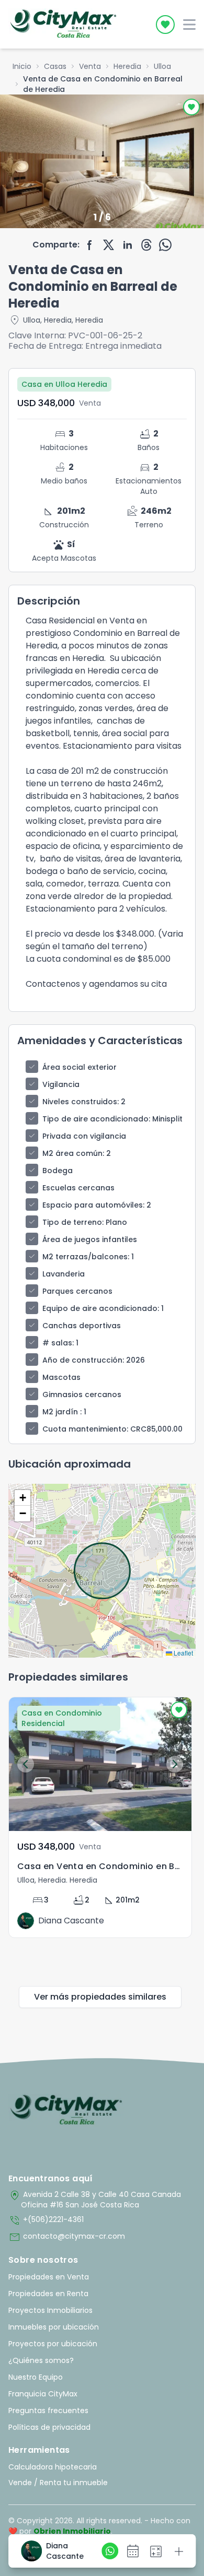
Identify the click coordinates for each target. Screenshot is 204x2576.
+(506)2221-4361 (46, 2220)
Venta (90, 66)
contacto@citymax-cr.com (67, 2237)
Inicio (22, 66)
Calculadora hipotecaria (53, 2467)
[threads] (146, 245)
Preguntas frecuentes (48, 2410)
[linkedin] (128, 245)
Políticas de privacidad (49, 2427)
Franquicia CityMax (43, 2394)
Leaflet (183, 1653)
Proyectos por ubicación (53, 2344)
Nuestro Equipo (36, 2377)
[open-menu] (189, 25)
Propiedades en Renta (48, 2294)
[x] (109, 245)
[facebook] (90, 245)
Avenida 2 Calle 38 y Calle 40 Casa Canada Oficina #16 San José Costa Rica (95, 2200)
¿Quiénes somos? (41, 2360)
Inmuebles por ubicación (54, 2327)
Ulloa (162, 66)
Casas (55, 66)
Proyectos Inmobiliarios (50, 2310)
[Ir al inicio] (66, 2110)
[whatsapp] (165, 245)
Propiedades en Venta (49, 2277)
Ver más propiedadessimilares (100, 1997)
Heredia (127, 66)
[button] (22, 1498)
